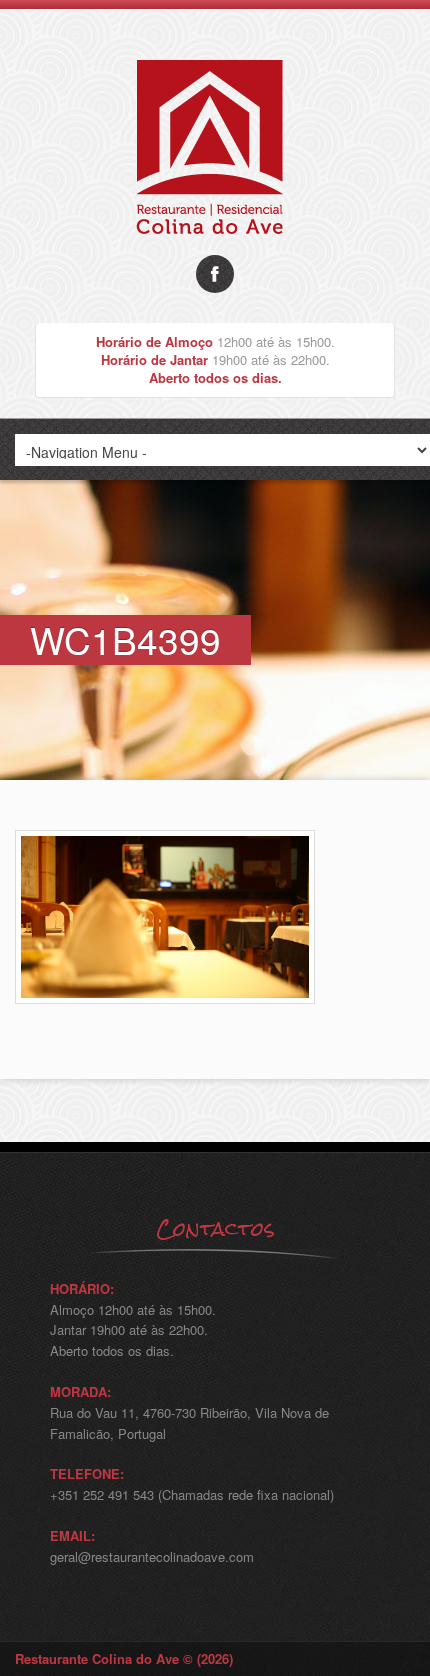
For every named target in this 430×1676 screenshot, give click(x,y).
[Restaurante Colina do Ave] (215, 249)
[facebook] (215, 274)
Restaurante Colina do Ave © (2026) (124, 1658)
